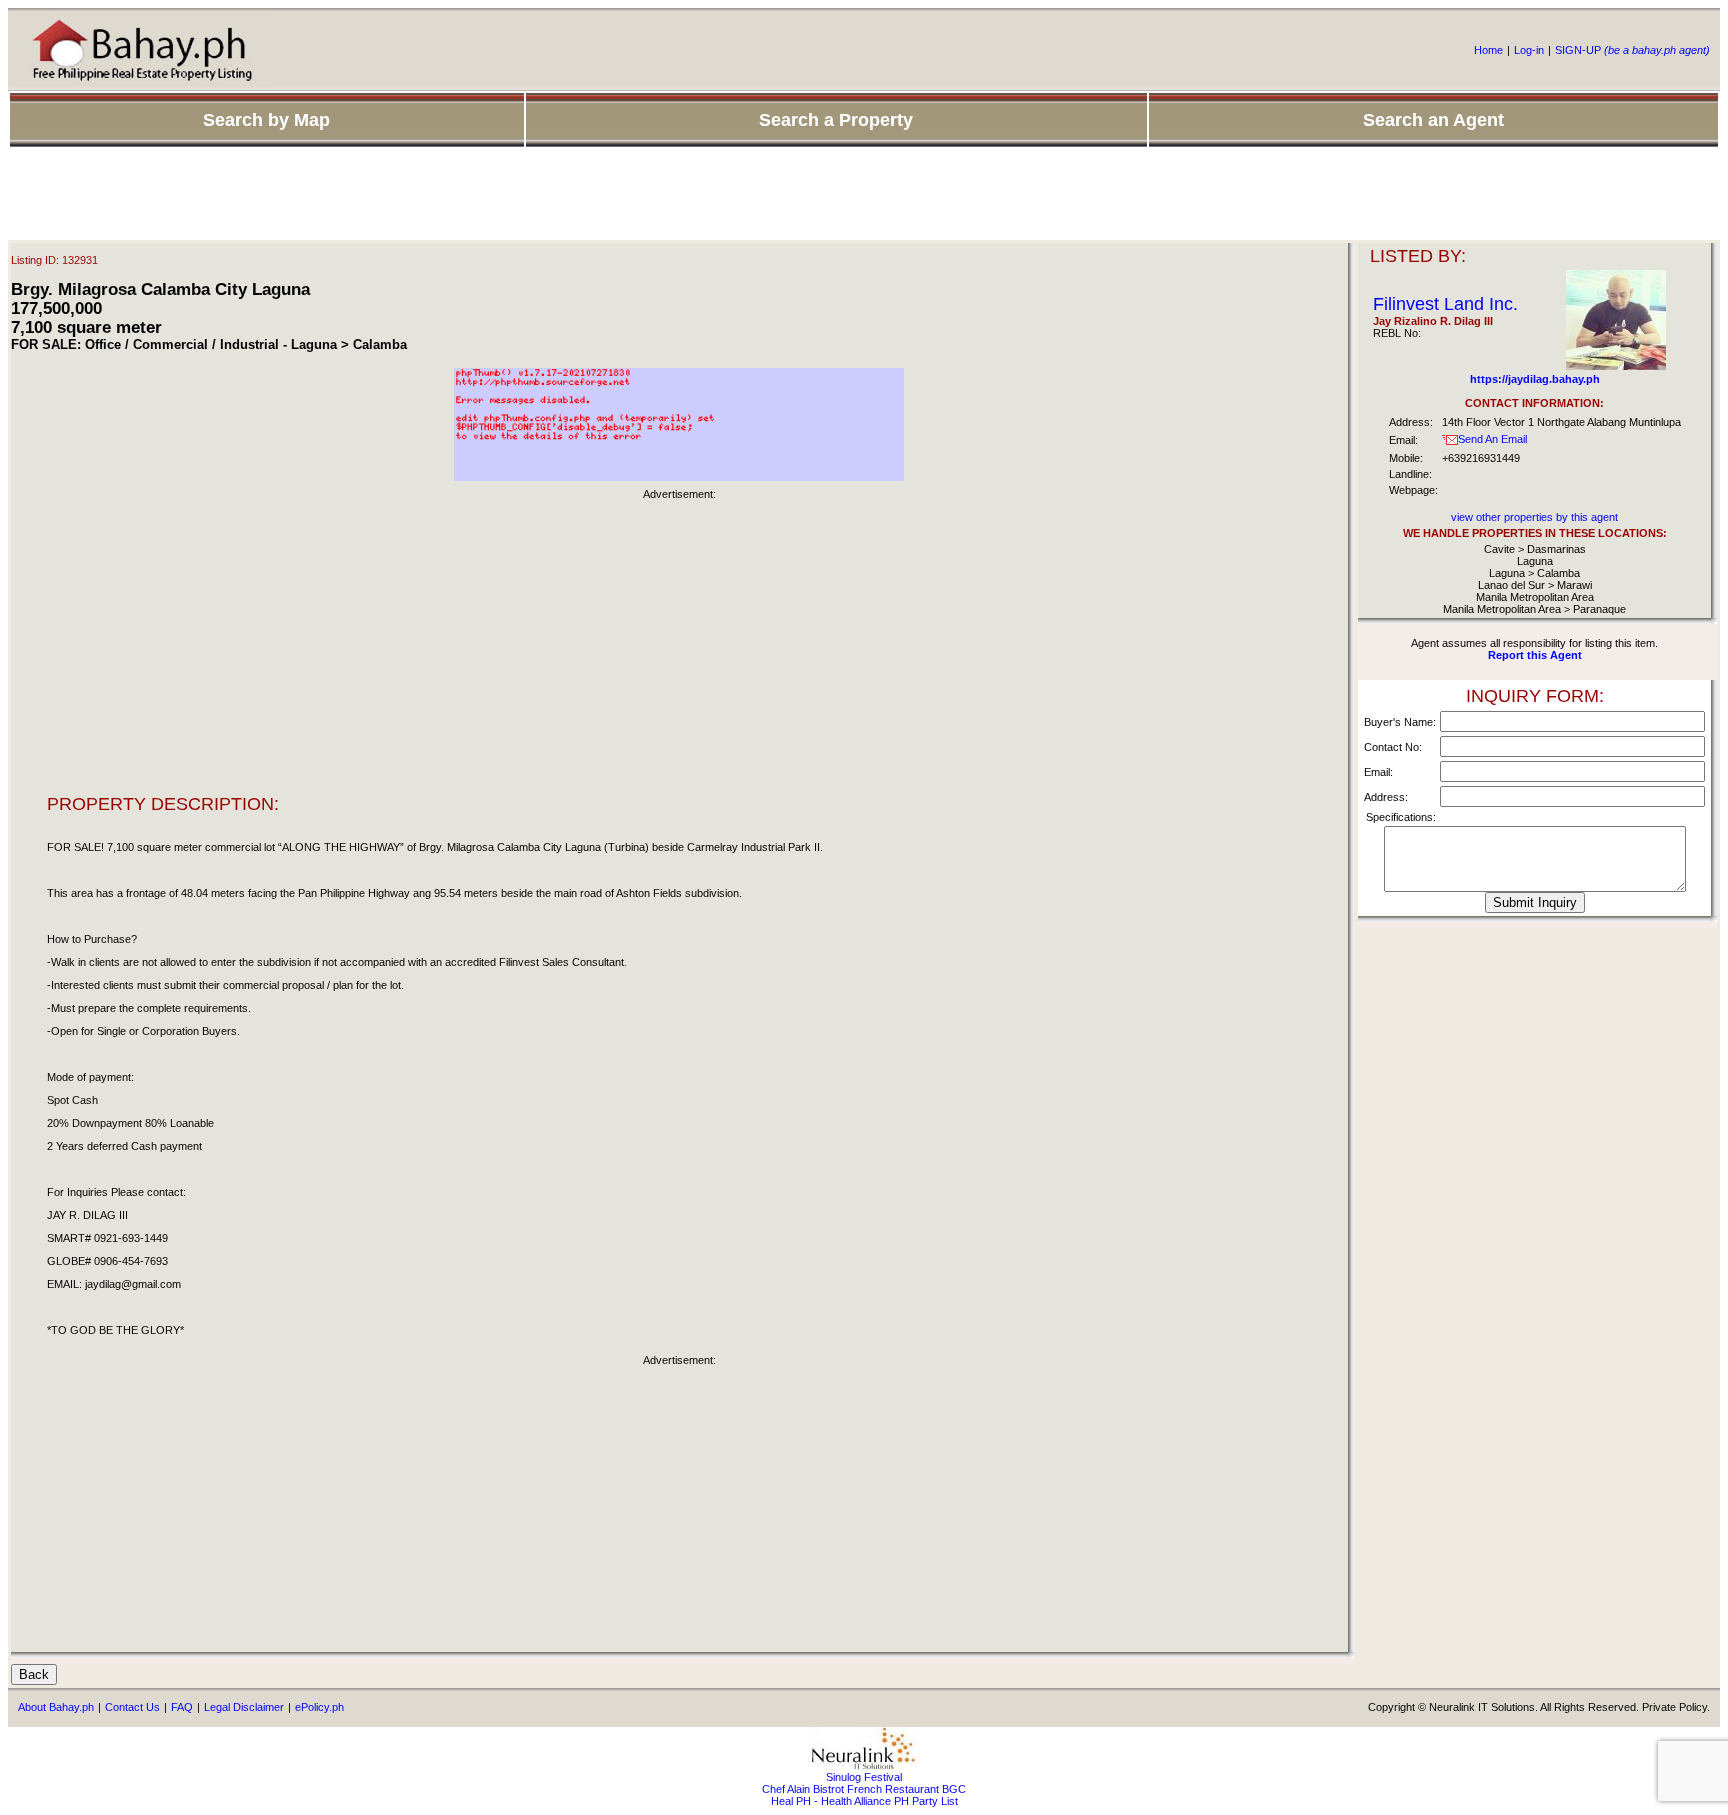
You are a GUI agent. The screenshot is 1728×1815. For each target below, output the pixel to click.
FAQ (182, 1707)
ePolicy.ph (319, 1707)
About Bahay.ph (56, 1707)
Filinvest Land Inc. (1445, 304)
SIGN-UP (1632, 50)
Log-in (1529, 50)
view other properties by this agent (1534, 517)
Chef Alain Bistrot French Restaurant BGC (864, 1789)
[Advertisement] (864, 195)
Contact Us (132, 1707)
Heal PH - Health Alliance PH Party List (864, 1801)
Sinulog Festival (864, 1777)
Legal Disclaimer (244, 1707)
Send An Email (1492, 439)
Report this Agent (1535, 655)
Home (1488, 50)
